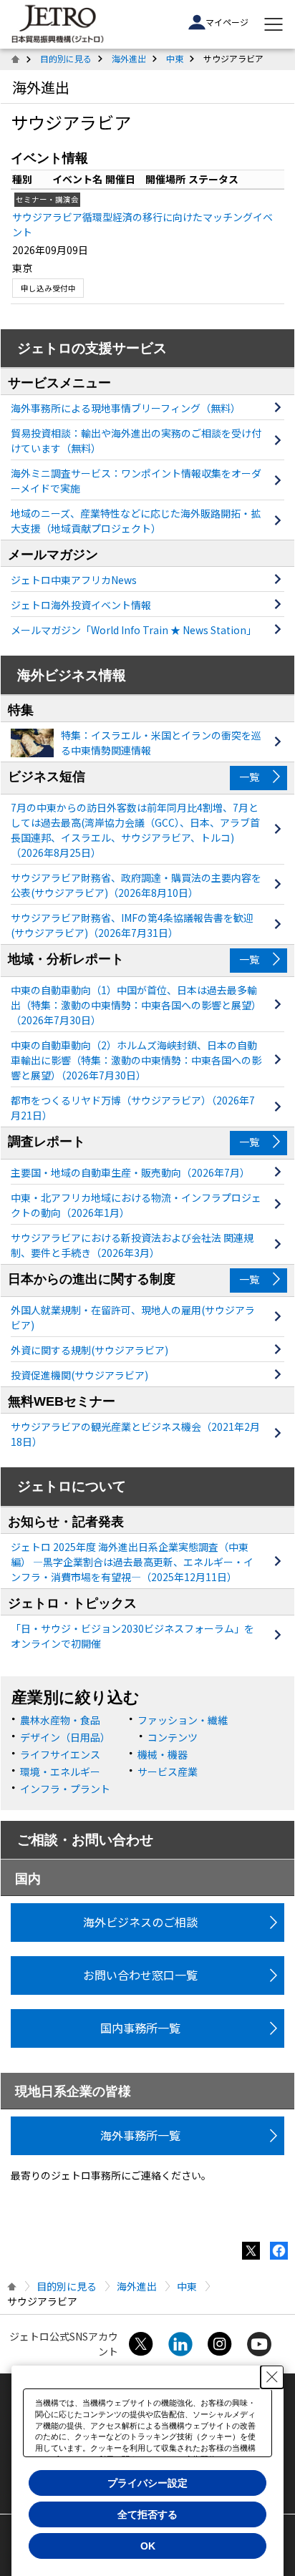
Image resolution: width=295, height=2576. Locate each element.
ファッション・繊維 (183, 1720)
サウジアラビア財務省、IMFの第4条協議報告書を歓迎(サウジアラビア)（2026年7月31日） (132, 925)
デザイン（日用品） (65, 1737)
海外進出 (129, 58)
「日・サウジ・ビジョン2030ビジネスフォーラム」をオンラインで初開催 (132, 1636)
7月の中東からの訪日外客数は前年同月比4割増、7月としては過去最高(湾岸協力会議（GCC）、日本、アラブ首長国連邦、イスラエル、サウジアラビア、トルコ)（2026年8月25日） (135, 830)
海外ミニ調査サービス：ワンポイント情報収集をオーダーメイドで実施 (136, 481)
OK (148, 2546)
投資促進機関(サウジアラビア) (79, 1375)
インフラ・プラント (65, 1789)
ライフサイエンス (60, 1754)
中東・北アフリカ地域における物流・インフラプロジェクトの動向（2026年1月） (136, 1205)
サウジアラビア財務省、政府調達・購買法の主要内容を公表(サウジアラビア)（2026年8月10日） (136, 885)
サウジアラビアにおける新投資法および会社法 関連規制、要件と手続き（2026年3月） (132, 1245)
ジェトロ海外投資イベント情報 (81, 605)
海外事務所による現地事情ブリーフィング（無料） (126, 408)
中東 (175, 58)
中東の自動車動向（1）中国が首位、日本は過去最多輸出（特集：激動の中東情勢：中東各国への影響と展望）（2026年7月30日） (136, 1005)
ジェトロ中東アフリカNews (74, 580)
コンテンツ (173, 1737)
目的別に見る (66, 58)
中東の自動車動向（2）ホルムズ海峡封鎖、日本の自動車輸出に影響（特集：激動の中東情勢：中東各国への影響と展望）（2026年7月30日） (136, 1060)
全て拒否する (147, 2514)
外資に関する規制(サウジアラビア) (90, 1350)
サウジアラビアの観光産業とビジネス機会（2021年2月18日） (135, 1434)
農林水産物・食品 (60, 1720)
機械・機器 (163, 1754)
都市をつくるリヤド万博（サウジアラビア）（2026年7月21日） (133, 1108)
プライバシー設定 (147, 2483)
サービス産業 (168, 1771)
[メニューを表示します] (274, 24)
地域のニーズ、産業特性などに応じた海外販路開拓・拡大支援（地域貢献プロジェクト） (136, 521)
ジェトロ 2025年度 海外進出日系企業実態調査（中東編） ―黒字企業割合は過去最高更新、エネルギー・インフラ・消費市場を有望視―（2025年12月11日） (132, 1562)
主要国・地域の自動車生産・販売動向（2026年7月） (130, 1172)
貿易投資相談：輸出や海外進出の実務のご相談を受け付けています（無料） (136, 441)
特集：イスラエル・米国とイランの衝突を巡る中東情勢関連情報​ (161, 743)
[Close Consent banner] (272, 2377)
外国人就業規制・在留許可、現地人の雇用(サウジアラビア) (133, 1317)
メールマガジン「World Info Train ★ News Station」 (134, 630)
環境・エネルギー (60, 1771)
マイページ (227, 22)
